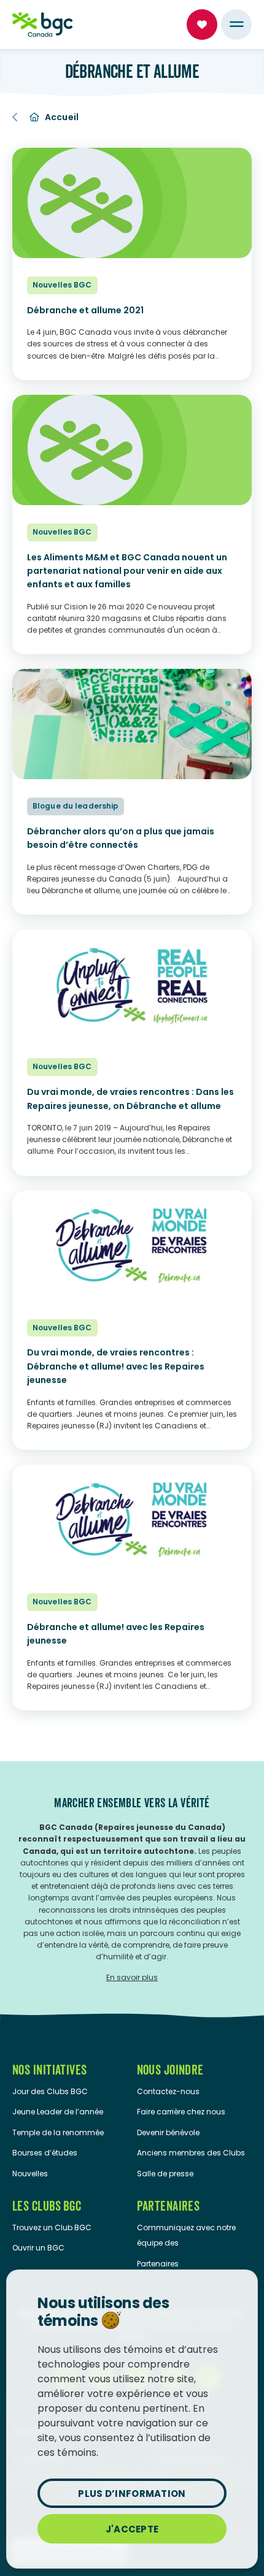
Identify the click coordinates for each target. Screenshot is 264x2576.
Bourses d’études (45, 2153)
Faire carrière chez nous (181, 2112)
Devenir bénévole (168, 2132)
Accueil (62, 117)
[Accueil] (42, 25)
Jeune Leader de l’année (58, 2112)
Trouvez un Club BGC (52, 2227)
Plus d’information (132, 2494)
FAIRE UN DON (202, 25)
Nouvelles (30, 2174)
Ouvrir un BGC (38, 2248)
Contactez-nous (168, 2091)
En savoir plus (132, 1977)
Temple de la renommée (58, 2132)
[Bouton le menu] (236, 25)
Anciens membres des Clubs (191, 2153)
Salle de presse (165, 2174)
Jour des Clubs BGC (50, 2091)
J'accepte (132, 2529)
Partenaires (158, 2264)
